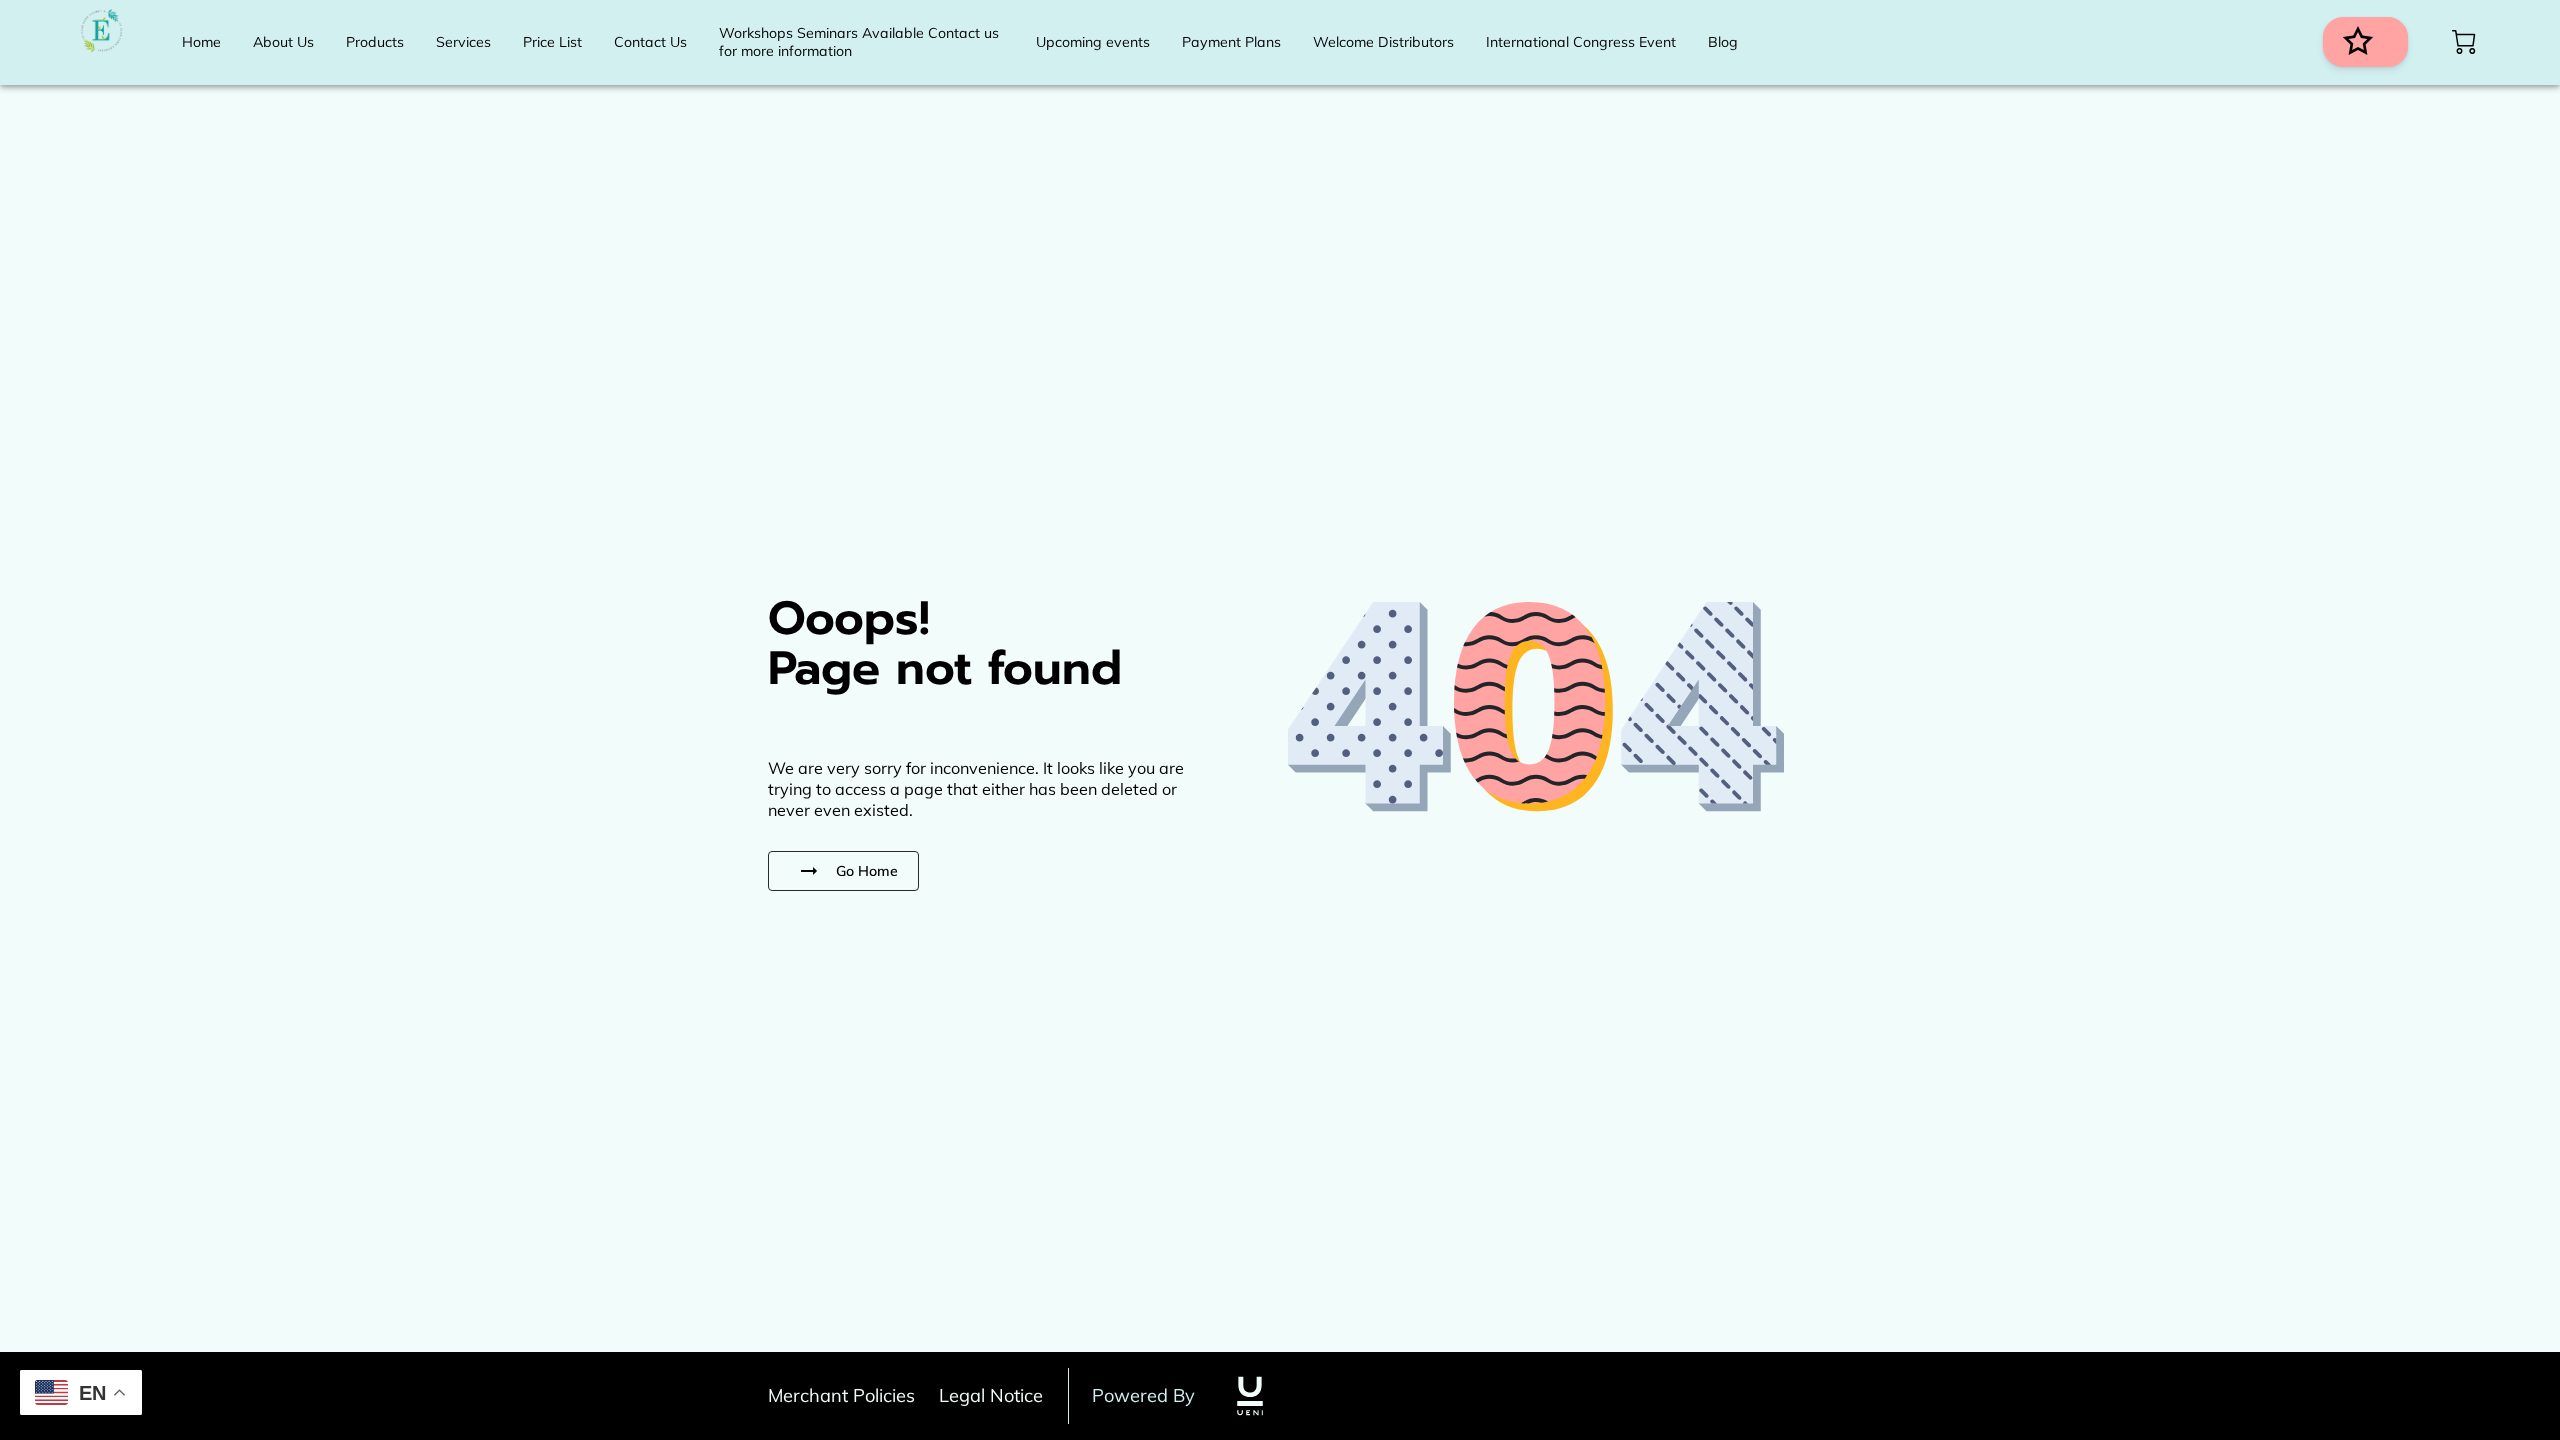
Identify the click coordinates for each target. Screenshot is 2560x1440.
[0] (2464, 42)
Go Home (867, 871)
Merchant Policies (841, 1395)
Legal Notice (991, 1395)
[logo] (1250, 1396)
